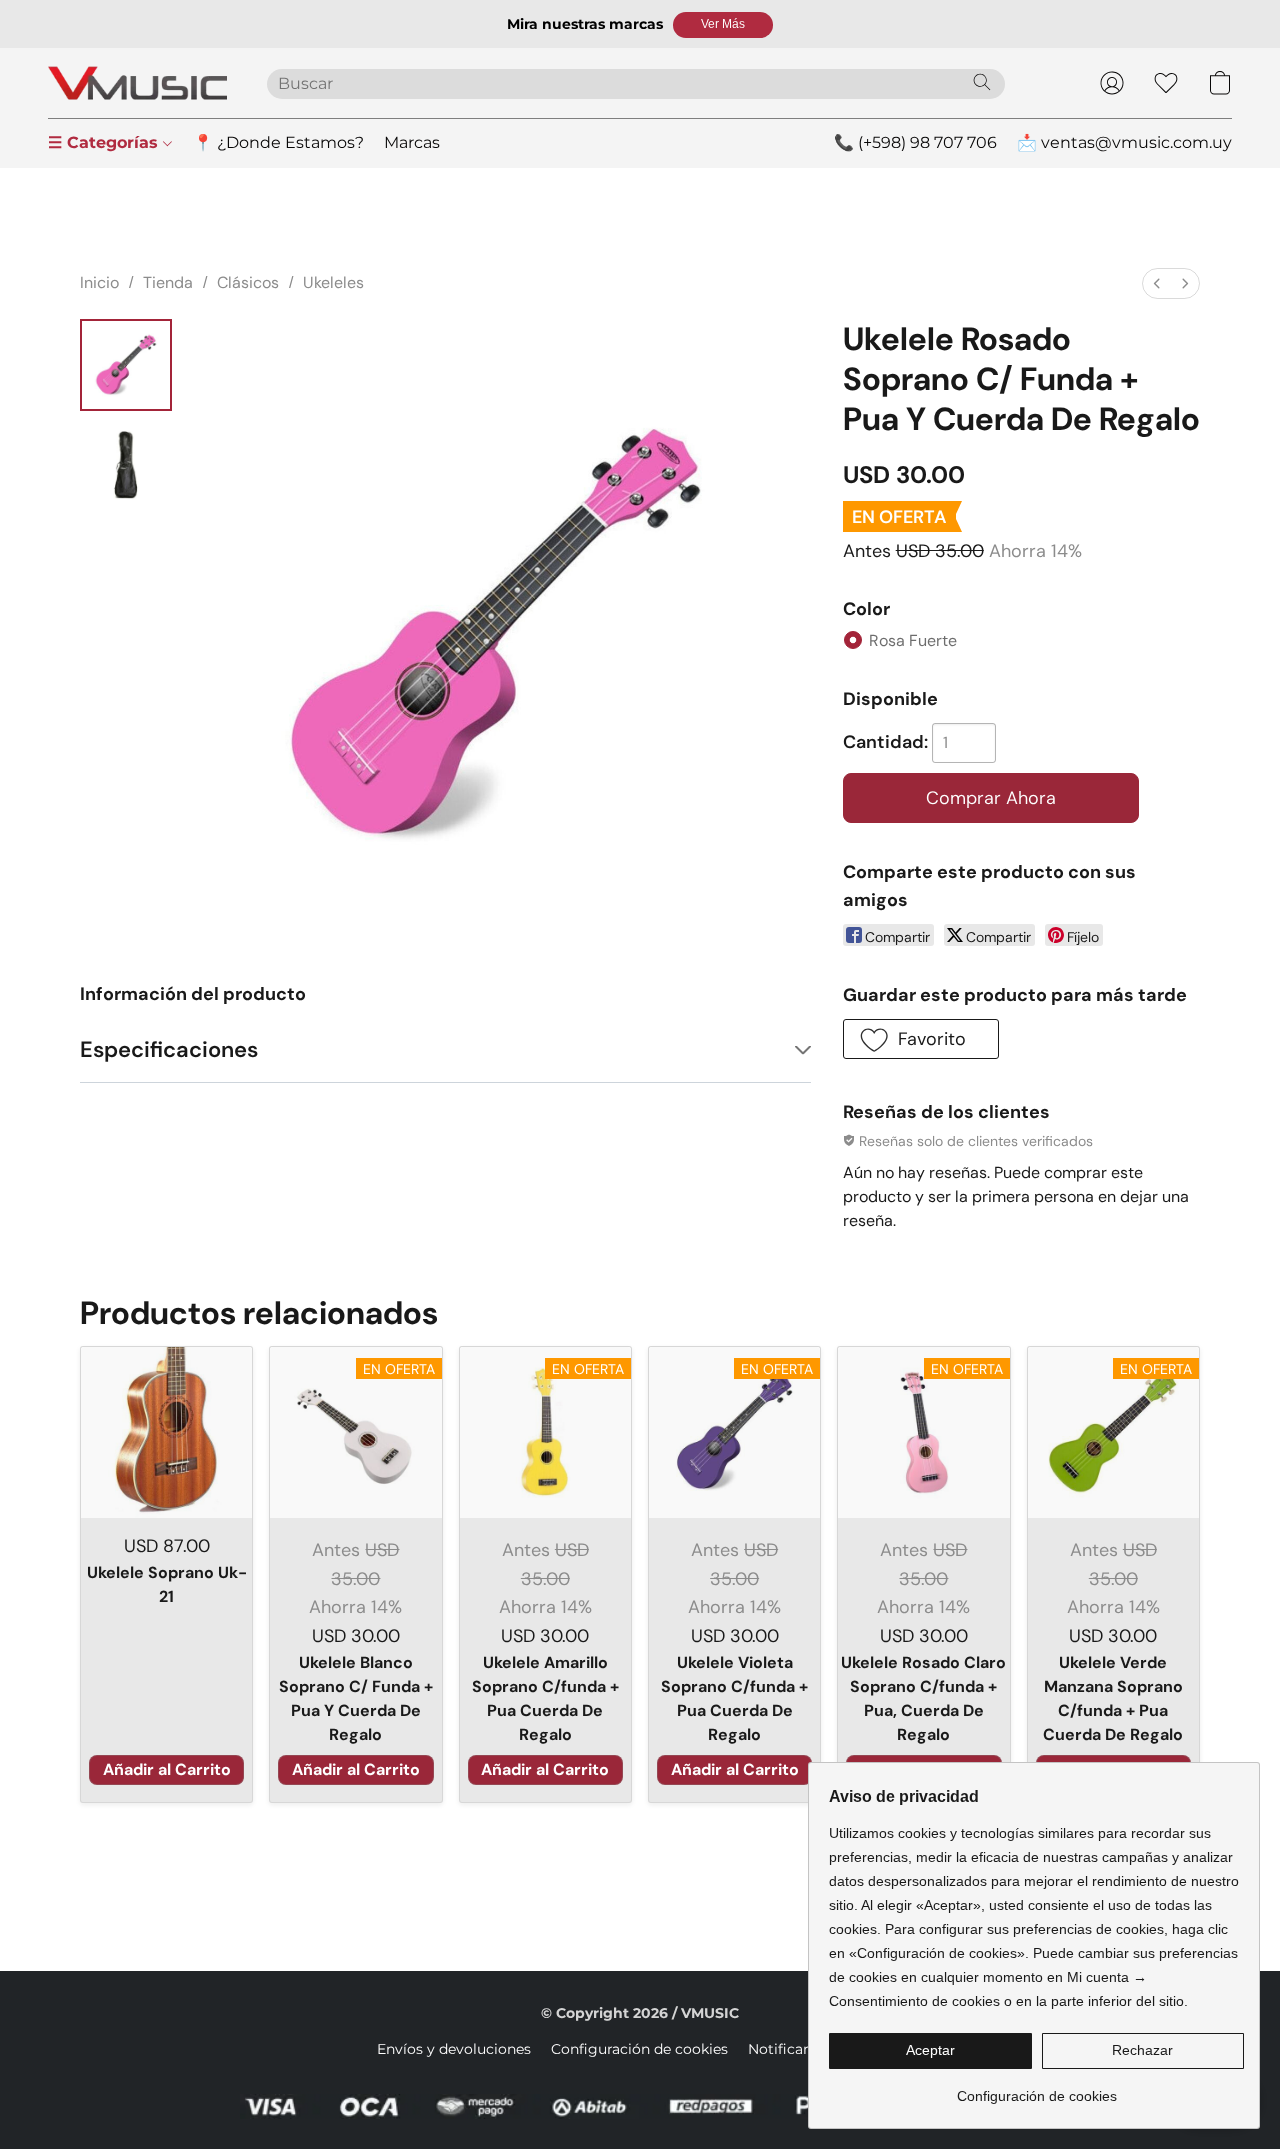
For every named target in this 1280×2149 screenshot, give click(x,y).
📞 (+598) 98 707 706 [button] (915, 142)
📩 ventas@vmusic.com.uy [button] (1124, 142)
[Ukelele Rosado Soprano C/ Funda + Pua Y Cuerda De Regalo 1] (126, 465)
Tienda (168, 282)
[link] (1036, 2088)
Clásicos (248, 282)
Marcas (412, 142)
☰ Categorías (105, 142)
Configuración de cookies (639, 2049)
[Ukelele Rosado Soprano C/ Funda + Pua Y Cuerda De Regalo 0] (126, 365)
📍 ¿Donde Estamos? (278, 142)
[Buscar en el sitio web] (982, 82)
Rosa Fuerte (913, 640)
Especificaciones (169, 1049)
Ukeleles (333, 282)
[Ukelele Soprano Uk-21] (166, 1432)
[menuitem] (1157, 283)
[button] (723, 25)
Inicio (99, 282)
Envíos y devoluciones (454, 2049)
